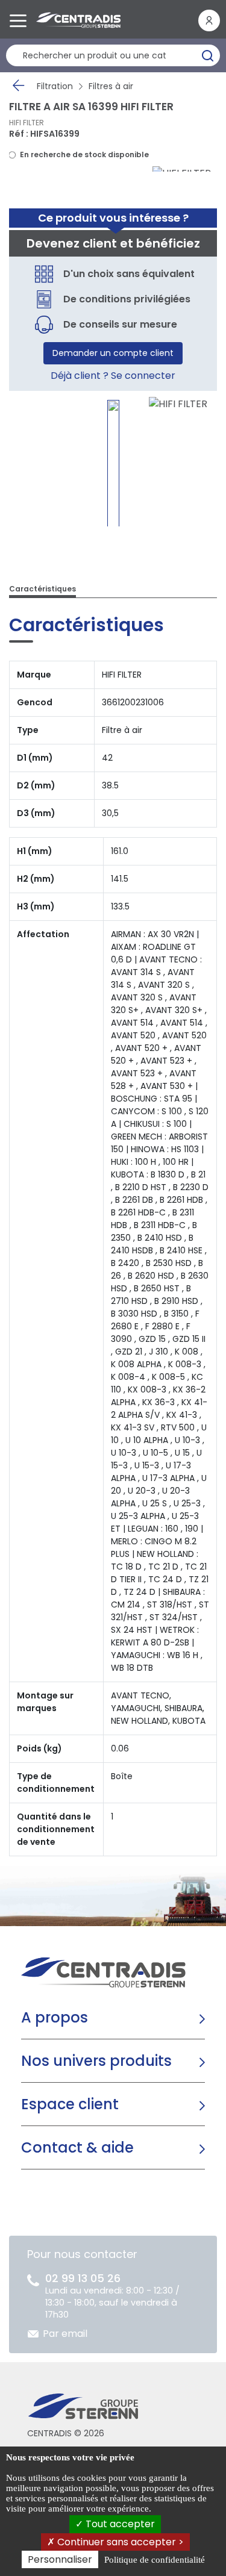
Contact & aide (77, 2147)
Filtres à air (111, 86)
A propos (55, 2017)
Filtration (55, 86)
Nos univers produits (96, 2061)
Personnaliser (60, 2559)
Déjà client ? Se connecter (113, 376)
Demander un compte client (113, 353)
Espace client (70, 2104)
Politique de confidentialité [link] (155, 2560)
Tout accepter (119, 2524)
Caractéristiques (42, 589)
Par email (65, 2334)
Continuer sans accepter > (119, 2542)
